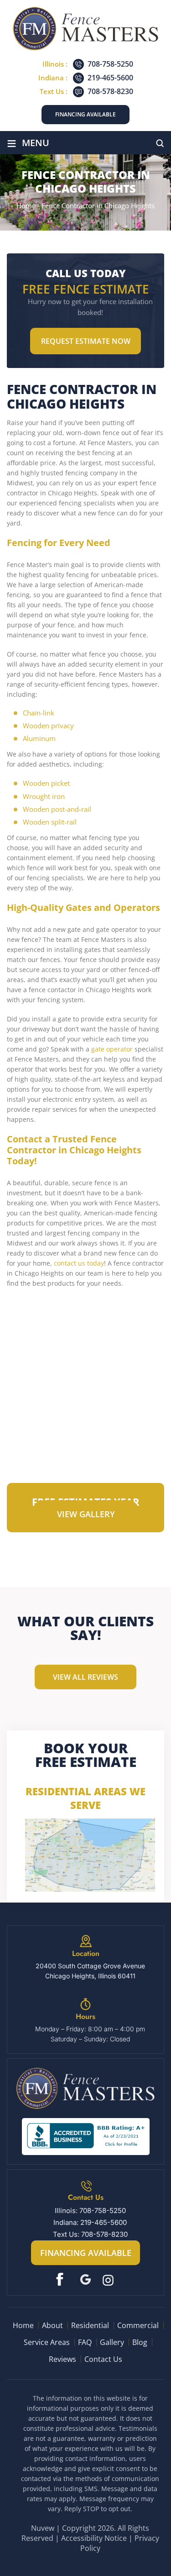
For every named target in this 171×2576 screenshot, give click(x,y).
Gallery (112, 2342)
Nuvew (43, 2528)
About (52, 2325)
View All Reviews (85, 1677)
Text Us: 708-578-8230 (90, 2234)
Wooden (36, 783)
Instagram (109, 2279)
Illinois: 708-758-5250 (90, 2211)
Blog (140, 2342)
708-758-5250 (110, 64)
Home (23, 2325)
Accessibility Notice (94, 2538)
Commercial (138, 2325)
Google (85, 2279)
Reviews (62, 2359)
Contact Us (103, 2359)
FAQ (85, 2342)
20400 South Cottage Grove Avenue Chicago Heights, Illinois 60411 (90, 1971)
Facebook (62, 2279)
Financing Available (85, 114)
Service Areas (47, 2342)
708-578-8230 (110, 91)
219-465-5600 (110, 78)
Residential (90, 2325)
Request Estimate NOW (86, 341)
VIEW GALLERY (86, 1514)
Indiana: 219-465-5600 (90, 2222)
